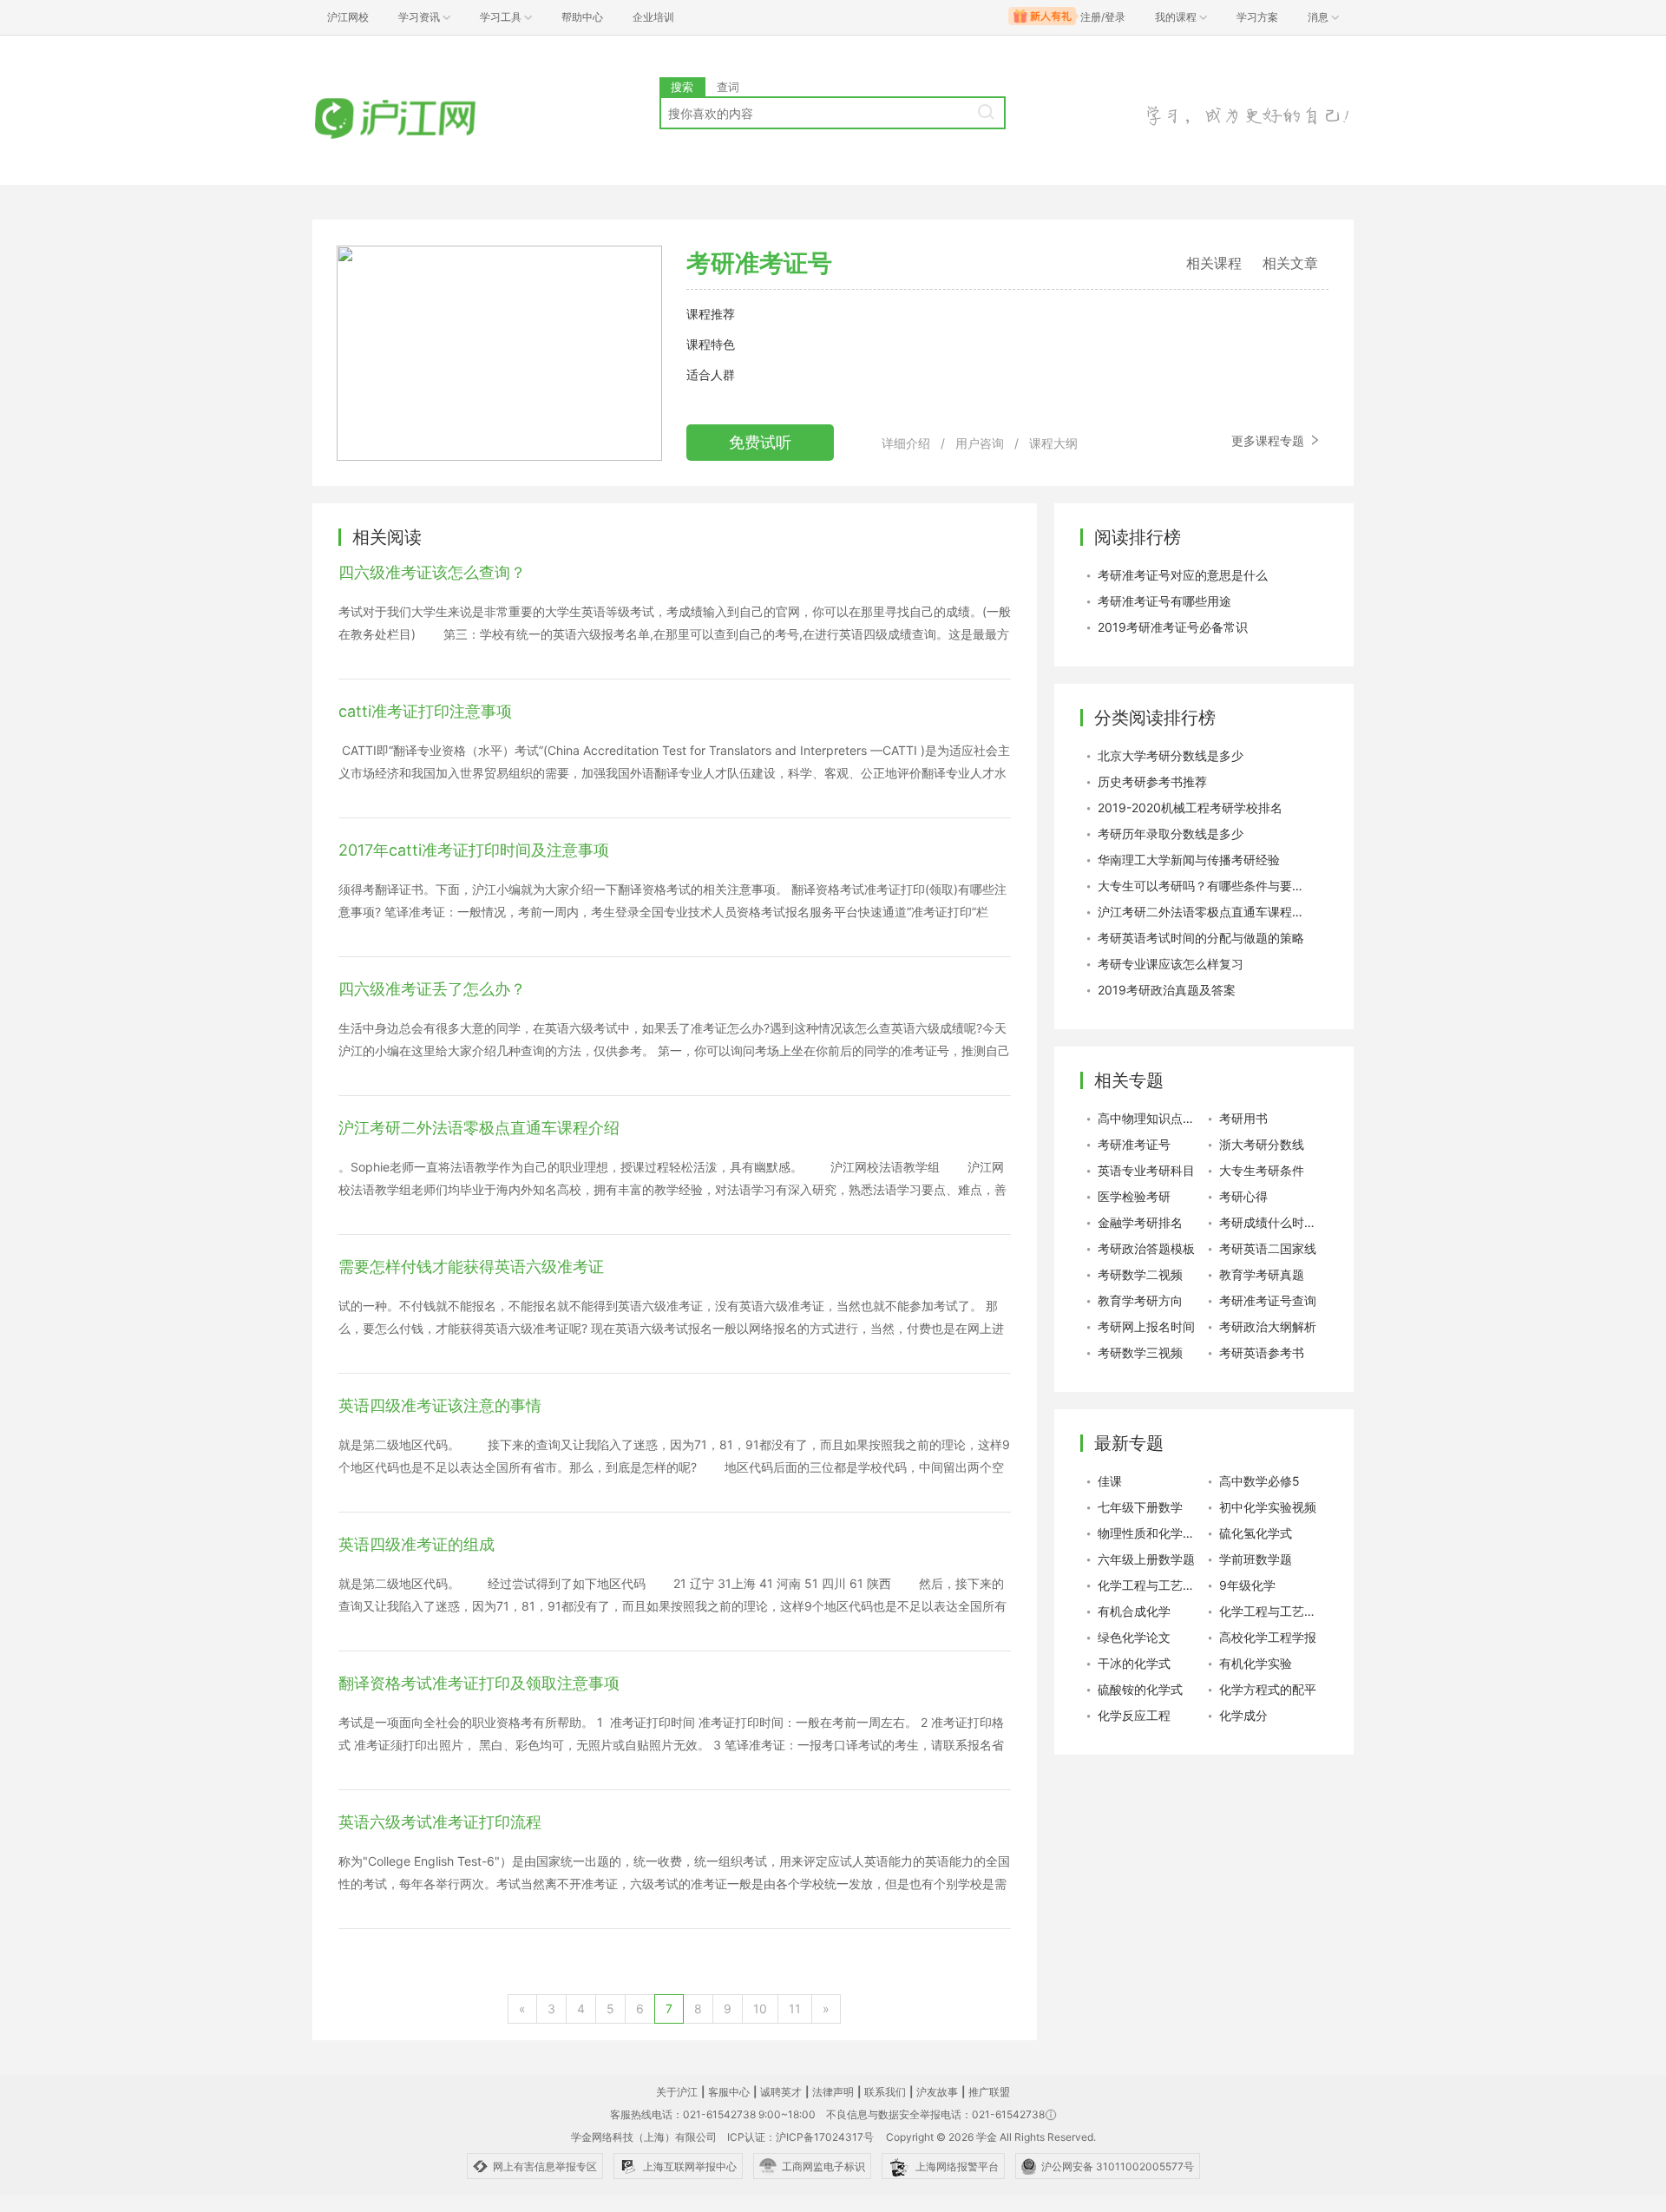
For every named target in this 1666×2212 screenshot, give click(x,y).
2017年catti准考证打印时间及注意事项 (474, 850)
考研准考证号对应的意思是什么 (1183, 575)
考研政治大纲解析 (1268, 1326)
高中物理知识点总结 (1150, 1118)
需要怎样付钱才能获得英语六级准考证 (471, 1267)
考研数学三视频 (1140, 1352)
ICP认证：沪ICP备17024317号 (800, 2137)
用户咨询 (980, 443)
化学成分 (1243, 1715)
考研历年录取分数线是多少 (1171, 834)
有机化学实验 (1256, 1663)
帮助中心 (582, 17)
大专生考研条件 (1262, 1170)
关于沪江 (677, 2092)
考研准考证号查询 (1268, 1300)
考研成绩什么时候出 (1271, 1222)
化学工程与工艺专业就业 (1150, 1585)
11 (795, 2009)
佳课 (1110, 1481)
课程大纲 (1053, 443)
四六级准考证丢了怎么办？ (432, 989)
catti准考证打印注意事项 (425, 711)
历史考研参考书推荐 (1152, 781)
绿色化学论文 (1134, 1637)
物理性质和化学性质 (1150, 1533)
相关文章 (1290, 263)
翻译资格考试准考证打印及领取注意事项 (479, 1683)
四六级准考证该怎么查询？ (432, 572)
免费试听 (760, 442)
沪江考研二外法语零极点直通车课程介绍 (479, 1128)
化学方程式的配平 (1268, 1689)
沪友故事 (937, 2092)
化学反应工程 (1134, 1715)
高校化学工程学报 (1268, 1637)
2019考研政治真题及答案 (1167, 990)
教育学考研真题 (1262, 1274)
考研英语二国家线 (1268, 1248)
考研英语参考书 (1262, 1352)
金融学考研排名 (1140, 1222)
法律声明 (833, 2092)
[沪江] (421, 119)
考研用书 (1243, 1118)
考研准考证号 (1134, 1144)
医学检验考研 (1134, 1196)
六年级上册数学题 (1146, 1559)
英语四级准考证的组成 (416, 1544)
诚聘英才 (781, 2092)
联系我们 (885, 2092)
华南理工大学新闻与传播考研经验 (1189, 860)
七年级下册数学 (1140, 1507)
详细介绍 (906, 443)
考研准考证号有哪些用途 (1164, 601)
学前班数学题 (1256, 1559)
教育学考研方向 (1140, 1300)
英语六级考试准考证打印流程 (440, 1822)
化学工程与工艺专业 (1271, 1611)
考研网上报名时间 (1146, 1326)
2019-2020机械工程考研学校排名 (1190, 807)
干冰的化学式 (1134, 1663)
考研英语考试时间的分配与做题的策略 (1201, 938)
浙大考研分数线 (1262, 1144)
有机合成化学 (1134, 1611)
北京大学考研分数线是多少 (1171, 755)
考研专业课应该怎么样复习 (1171, 964)
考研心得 (1243, 1196)
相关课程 (1214, 263)
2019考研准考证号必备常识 (1173, 627)
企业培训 (653, 17)
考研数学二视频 (1140, 1274)
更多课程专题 (1269, 440)
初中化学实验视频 (1268, 1507)
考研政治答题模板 (1146, 1248)
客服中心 (729, 2092)
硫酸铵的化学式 (1140, 1689)
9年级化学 (1247, 1585)
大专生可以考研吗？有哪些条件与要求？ (1202, 886)
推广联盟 (989, 2092)
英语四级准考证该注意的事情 (440, 1405)
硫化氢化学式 (1256, 1533)
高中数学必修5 (1259, 1481)
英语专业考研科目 (1146, 1170)
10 (760, 2009)
